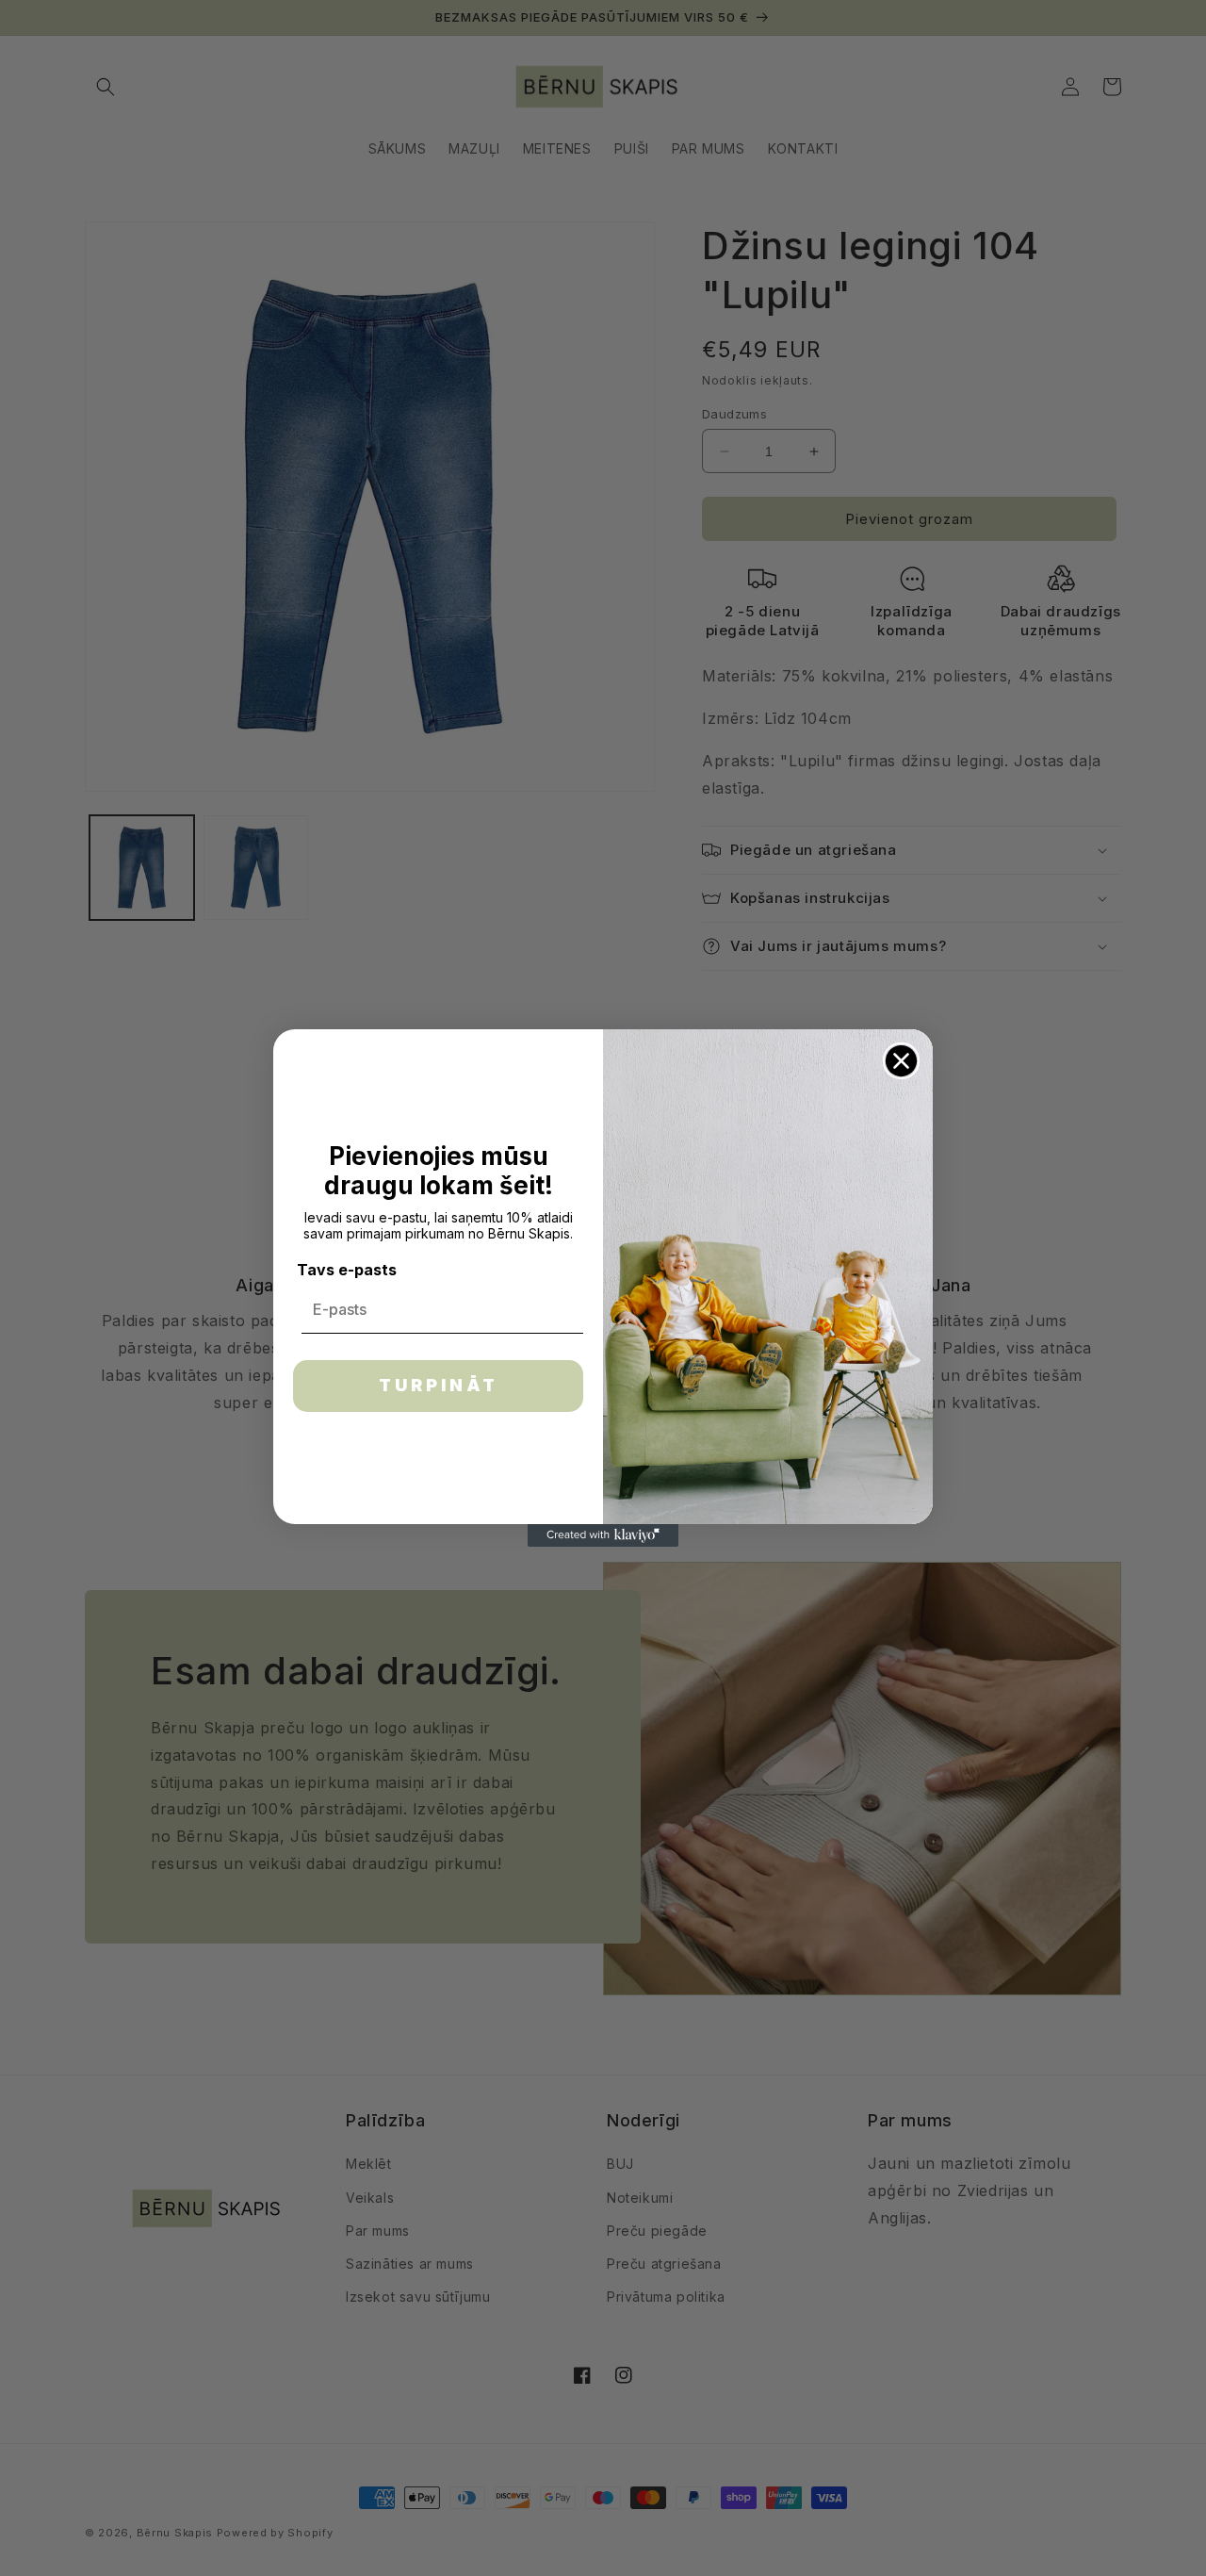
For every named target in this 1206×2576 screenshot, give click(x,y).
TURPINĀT (439, 1385)
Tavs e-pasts (347, 1270)
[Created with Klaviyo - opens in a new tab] (603, 1535)
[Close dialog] (901, 1061)
